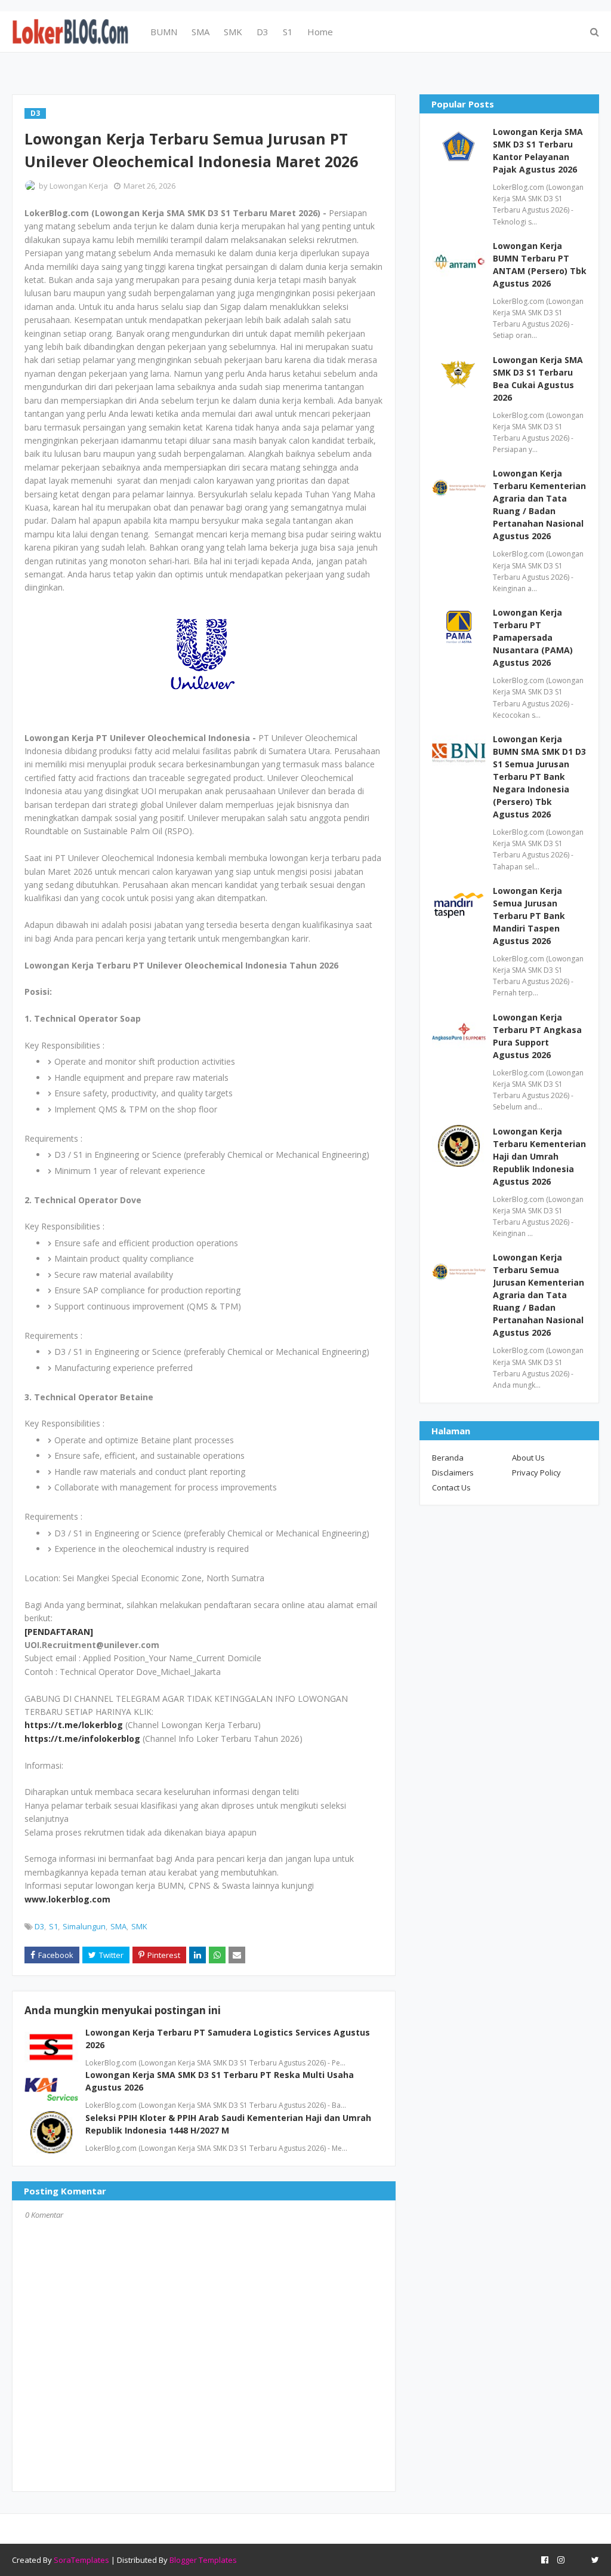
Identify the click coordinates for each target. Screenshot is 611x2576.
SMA (118, 1926)
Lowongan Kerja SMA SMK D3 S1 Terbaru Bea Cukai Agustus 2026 (538, 379)
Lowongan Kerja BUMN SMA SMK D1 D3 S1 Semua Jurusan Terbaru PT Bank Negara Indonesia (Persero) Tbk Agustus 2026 (539, 777)
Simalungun (84, 1926)
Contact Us (451, 1487)
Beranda (448, 1458)
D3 (39, 1926)
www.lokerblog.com (67, 1899)
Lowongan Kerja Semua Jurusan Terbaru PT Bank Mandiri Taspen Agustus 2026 (529, 916)
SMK (139, 1926)
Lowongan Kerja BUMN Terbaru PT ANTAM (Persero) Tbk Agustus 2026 (540, 265)
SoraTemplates (81, 2560)
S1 (53, 1926)
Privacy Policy (536, 1473)
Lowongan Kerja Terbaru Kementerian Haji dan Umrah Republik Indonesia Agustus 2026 (539, 1156)
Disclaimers (453, 1473)
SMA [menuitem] (200, 32)
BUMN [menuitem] (164, 32)
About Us (528, 1458)
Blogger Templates (203, 2560)
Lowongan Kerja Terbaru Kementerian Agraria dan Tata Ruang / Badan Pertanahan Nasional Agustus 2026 (539, 505)
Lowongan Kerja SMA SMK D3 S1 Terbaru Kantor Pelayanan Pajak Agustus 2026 (538, 150)
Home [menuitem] (320, 32)
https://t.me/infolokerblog (82, 1739)
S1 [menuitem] (288, 32)
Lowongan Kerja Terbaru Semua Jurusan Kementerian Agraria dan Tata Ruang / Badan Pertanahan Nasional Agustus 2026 (539, 1295)
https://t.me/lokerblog (74, 1725)
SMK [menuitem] (233, 32)
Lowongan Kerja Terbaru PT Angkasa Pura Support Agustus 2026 (537, 1036)
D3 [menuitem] (263, 32)
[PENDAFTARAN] (59, 1632)
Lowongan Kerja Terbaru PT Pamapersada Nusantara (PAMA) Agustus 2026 (533, 637)
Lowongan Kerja (79, 186)
